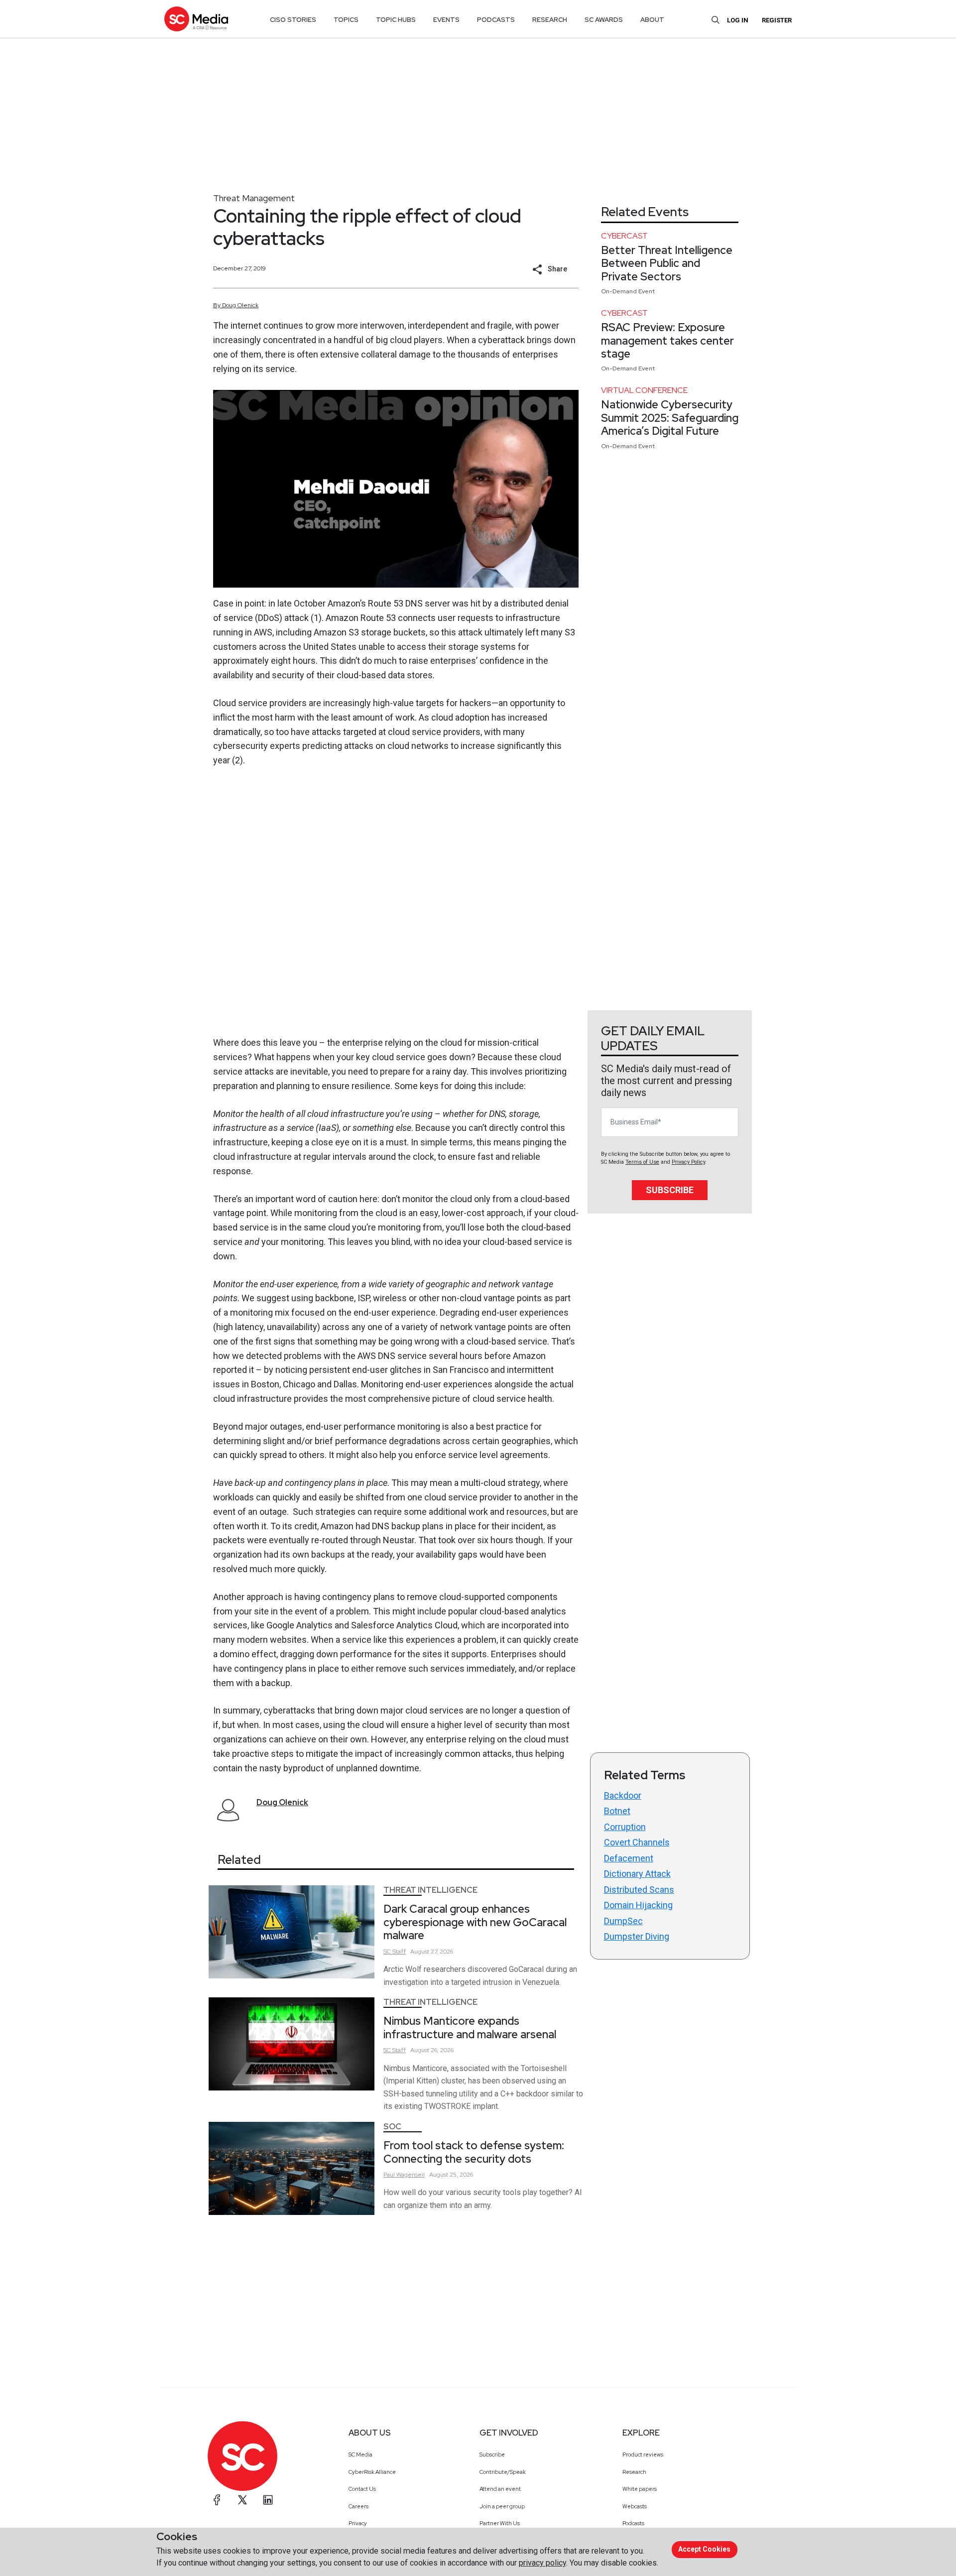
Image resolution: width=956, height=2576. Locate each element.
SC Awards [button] (604, 20)
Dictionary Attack (637, 1874)
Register (777, 20)
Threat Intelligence (430, 1890)
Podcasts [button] (496, 20)
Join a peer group (502, 2506)
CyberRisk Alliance (372, 2472)
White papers (640, 2489)
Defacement (629, 1858)
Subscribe (670, 1190)
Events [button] (446, 20)
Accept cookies (704, 2549)
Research (634, 2472)
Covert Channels (637, 1842)
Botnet (617, 1811)
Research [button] (550, 20)
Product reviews (643, 2454)
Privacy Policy (688, 1162)
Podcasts (633, 2523)
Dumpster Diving (637, 1936)
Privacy (358, 2523)
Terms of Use (642, 1162)
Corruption (625, 1827)
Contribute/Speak (503, 2472)
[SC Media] (196, 19)
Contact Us (362, 2489)
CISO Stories (293, 20)
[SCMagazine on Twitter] (242, 2500)
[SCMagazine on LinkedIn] (268, 2500)
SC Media (360, 2454)
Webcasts (635, 2506)
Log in (738, 20)
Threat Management (254, 198)
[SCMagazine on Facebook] (217, 2500)
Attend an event (500, 2489)
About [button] (652, 20)
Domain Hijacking (638, 1905)
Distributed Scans (639, 1890)
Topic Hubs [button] (396, 20)
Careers (358, 2506)
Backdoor (623, 1795)
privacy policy (542, 2563)
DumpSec (623, 1921)
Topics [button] (346, 20)
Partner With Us (500, 2523)
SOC (392, 2127)
